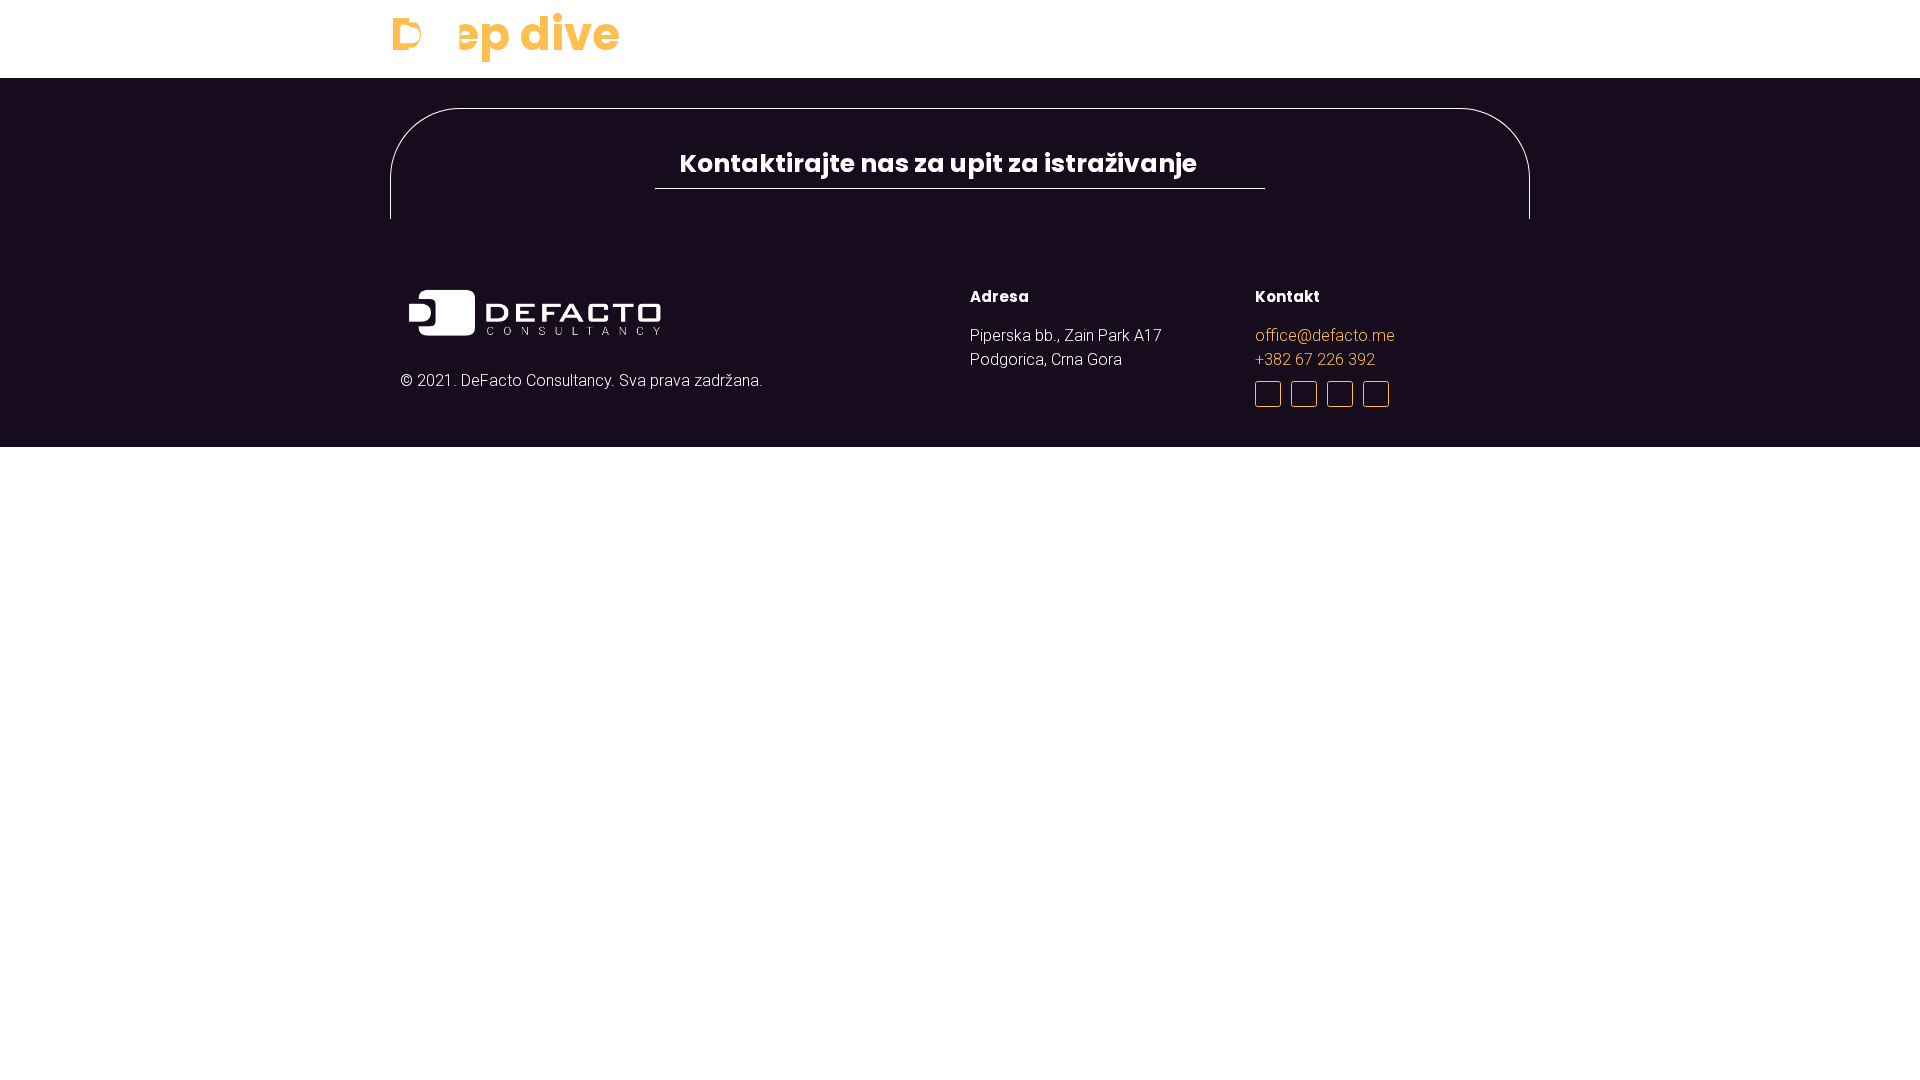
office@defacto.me (1325, 335)
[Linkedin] (1376, 394)
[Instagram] (1340, 394)
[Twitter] (1304, 394)
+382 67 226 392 (1315, 359)
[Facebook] (1268, 394)
